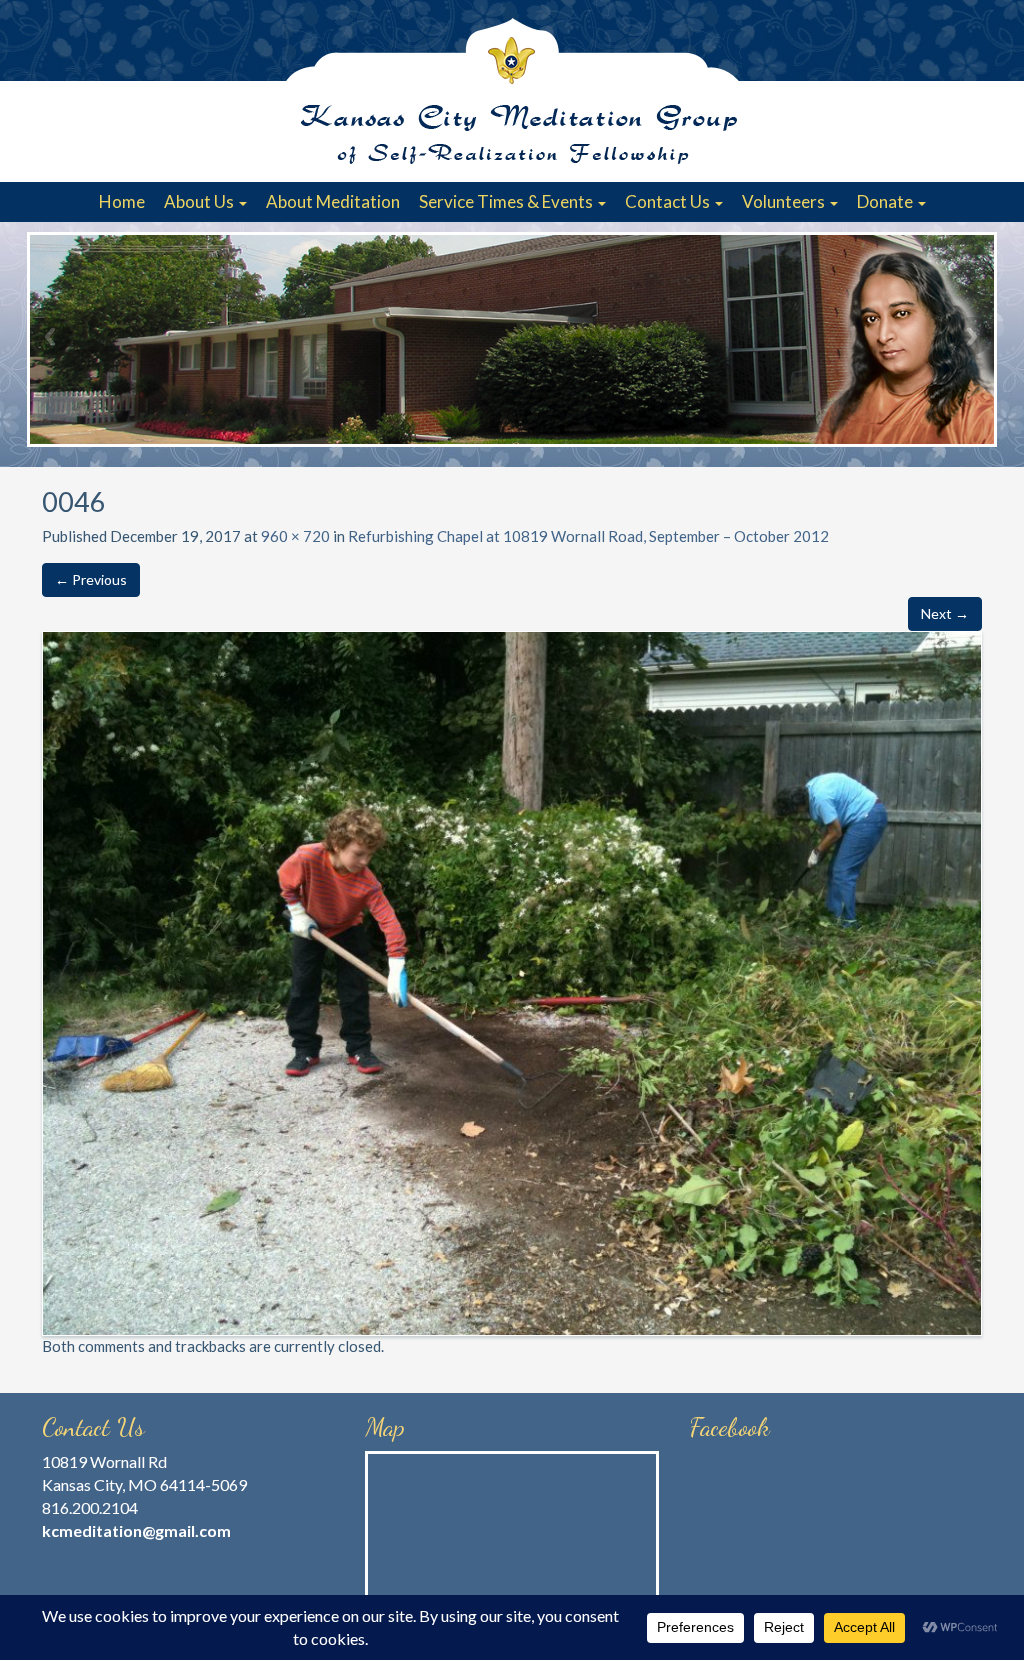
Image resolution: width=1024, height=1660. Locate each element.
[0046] (512, 981)
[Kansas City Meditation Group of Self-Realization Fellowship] (512, 91)
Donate (886, 201)
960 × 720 (295, 536)
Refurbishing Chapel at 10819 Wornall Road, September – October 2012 (588, 536)
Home (122, 201)
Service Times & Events (507, 201)
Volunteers (785, 201)
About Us (200, 201)
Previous (52, 336)
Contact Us (669, 201)
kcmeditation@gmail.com (136, 1530)
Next (972, 336)
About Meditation (333, 201)
